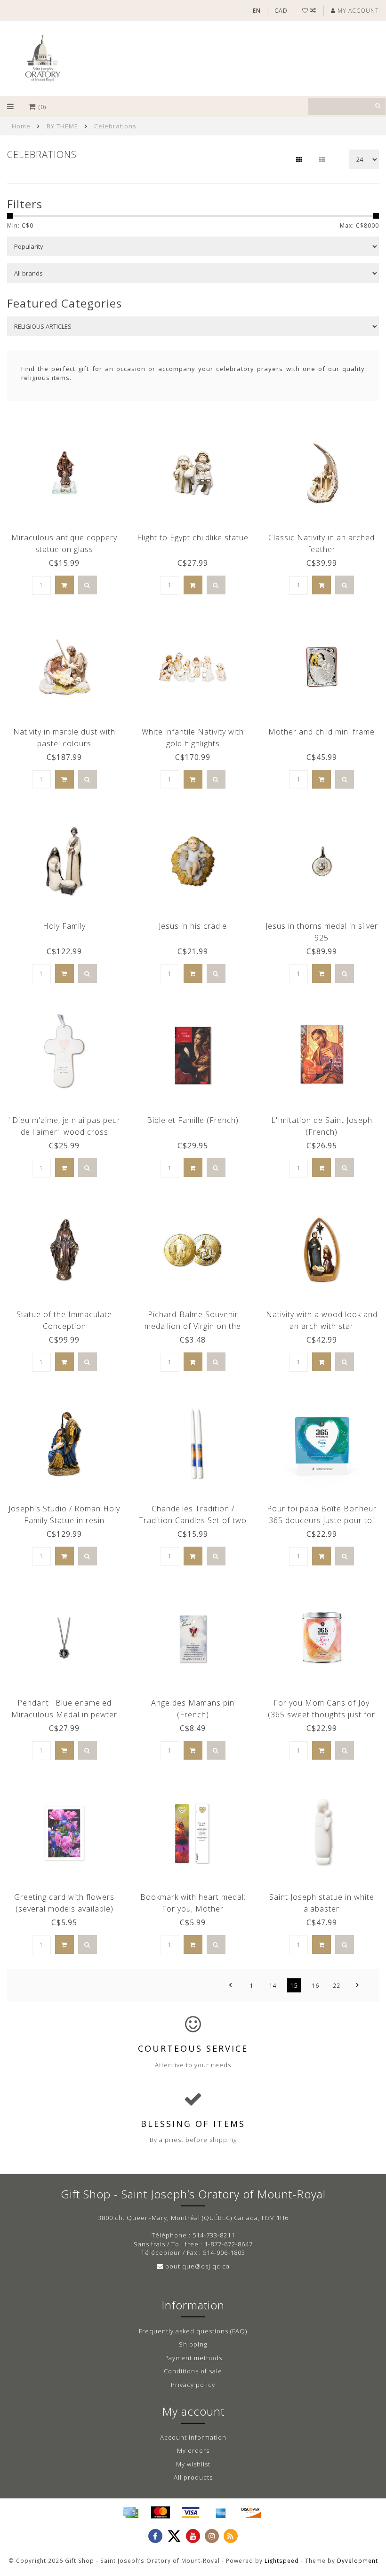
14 (273, 1985)
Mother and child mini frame (322, 732)
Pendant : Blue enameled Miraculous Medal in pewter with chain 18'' (64, 1715)
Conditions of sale (193, 2371)
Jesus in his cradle (193, 926)
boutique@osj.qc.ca (197, 2266)
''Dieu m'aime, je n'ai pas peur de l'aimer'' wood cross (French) (64, 1132)
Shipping (193, 2344)
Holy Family (64, 926)
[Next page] (358, 1985)
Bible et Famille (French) (193, 1120)
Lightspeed (282, 2560)
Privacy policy (193, 2385)
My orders (193, 2450)
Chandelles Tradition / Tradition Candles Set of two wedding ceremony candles (193, 1520)
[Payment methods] (130, 2513)
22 (337, 1985)
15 (294, 1985)
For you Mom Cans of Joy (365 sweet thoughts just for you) (322, 1715)
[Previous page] (231, 1985)
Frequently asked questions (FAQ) (193, 2331)
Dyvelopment (358, 2560)
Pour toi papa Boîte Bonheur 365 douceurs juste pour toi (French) (322, 1520)
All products (193, 2477)
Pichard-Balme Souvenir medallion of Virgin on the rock (193, 1326)
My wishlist (193, 2464)
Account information (193, 2437)
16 (315, 1985)
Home (21, 126)
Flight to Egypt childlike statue (193, 537)
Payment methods (193, 2358)
